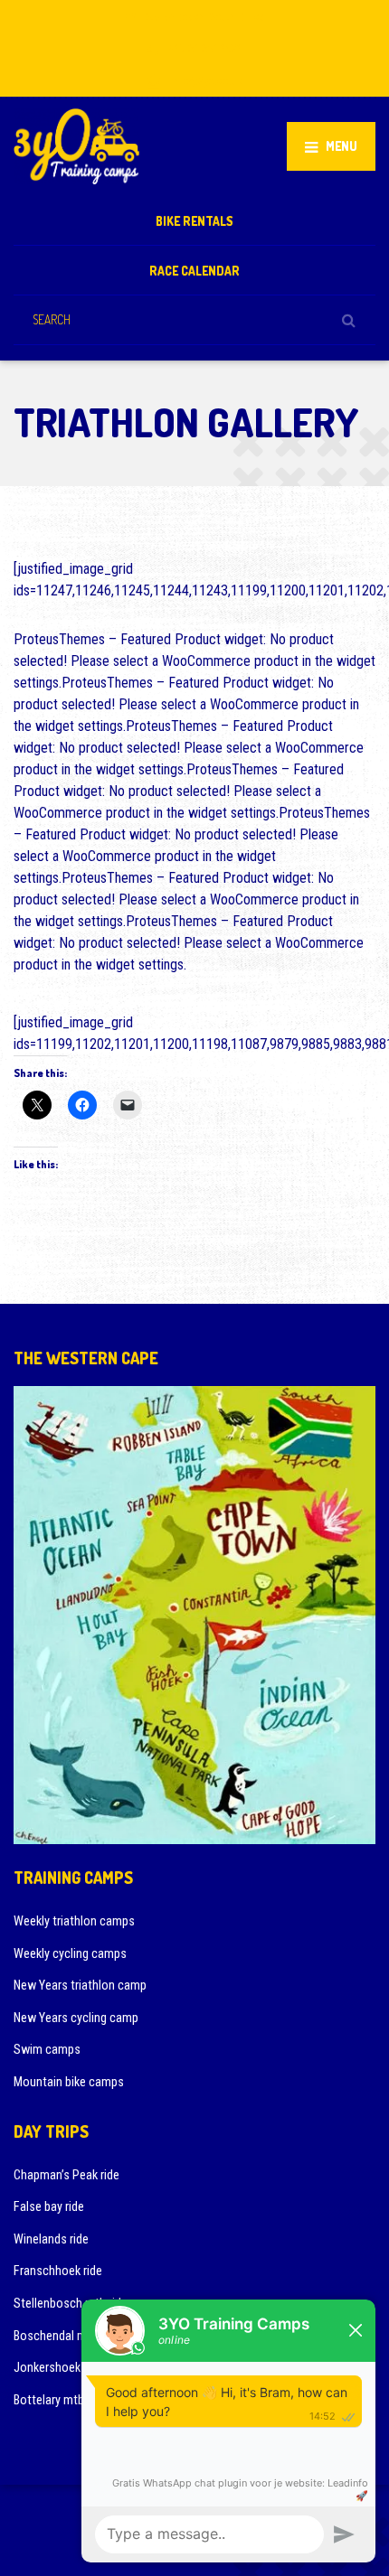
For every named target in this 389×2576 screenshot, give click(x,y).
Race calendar (194, 271)
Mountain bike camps (69, 2082)
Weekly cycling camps (70, 1953)
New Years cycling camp (76, 2018)
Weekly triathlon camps (74, 1921)
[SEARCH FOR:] (194, 319)
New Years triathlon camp (80, 1985)
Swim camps (47, 2049)
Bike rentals (194, 221)
